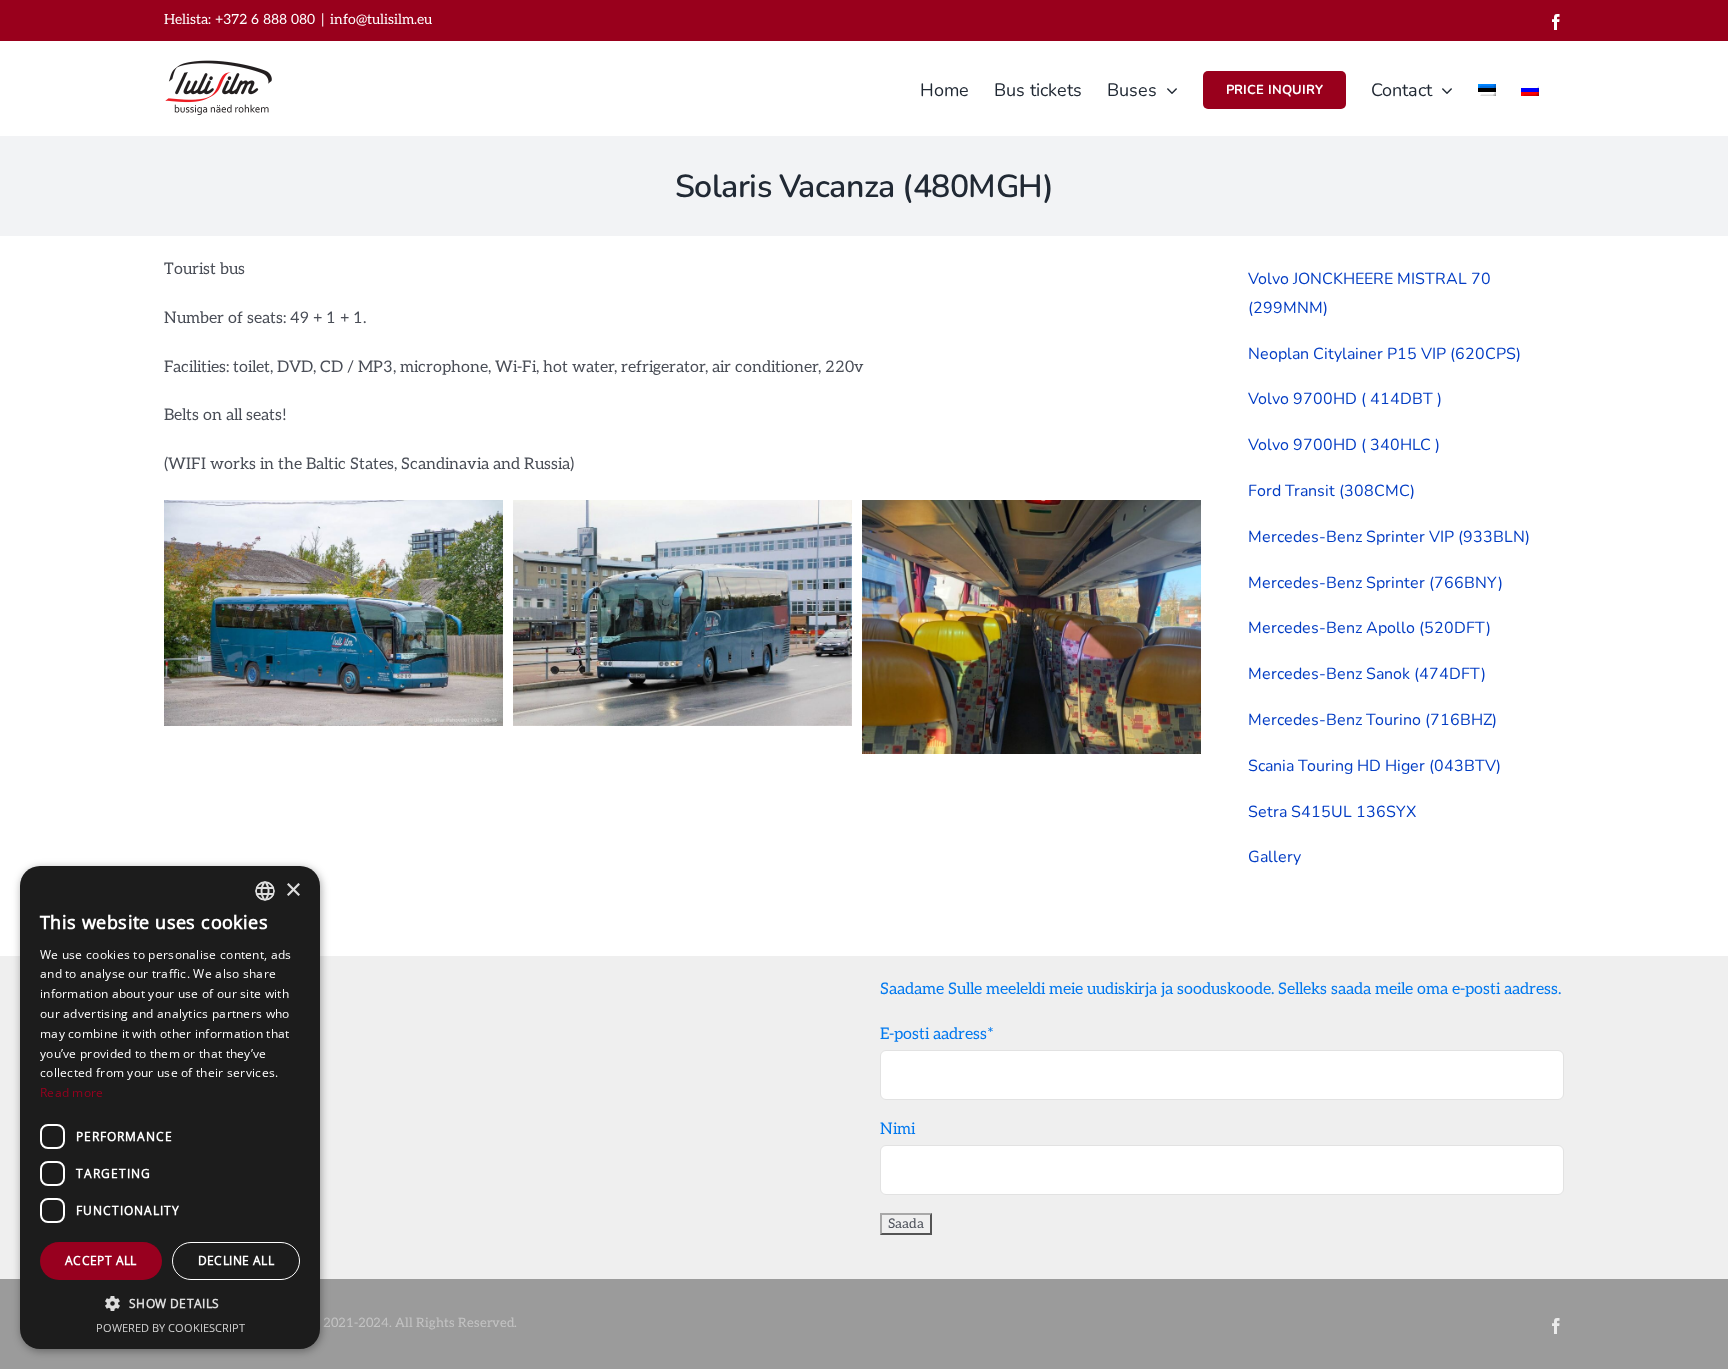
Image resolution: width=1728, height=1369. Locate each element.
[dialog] (170, 1107)
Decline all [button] (236, 1260)
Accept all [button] (101, 1260)
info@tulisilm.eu (381, 19)
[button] (170, 1304)
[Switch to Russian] (1530, 88)
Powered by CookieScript (170, 1327)
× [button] (292, 890)
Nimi (897, 1129)
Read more (72, 1092)
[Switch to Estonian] (1487, 88)
